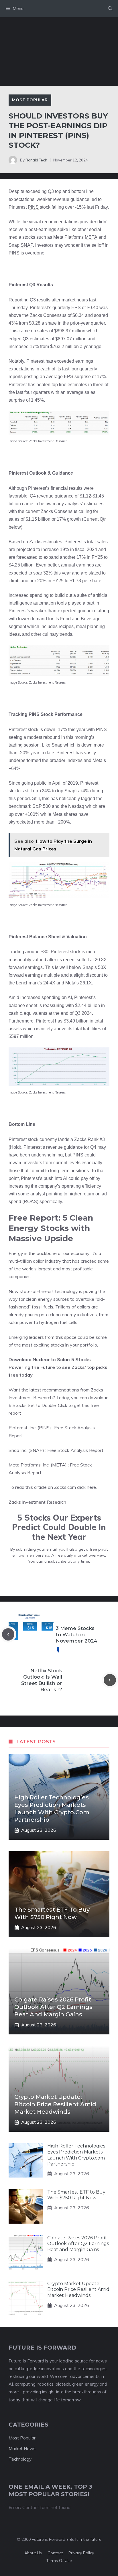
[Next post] (110, 1680)
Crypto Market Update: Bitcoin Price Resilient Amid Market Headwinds (55, 2104)
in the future (90, 2539)
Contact (55, 2553)
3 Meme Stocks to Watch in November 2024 (76, 1635)
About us (33, 2553)
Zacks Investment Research (37, 1502)
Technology (20, 2459)
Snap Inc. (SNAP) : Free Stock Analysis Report (56, 1450)
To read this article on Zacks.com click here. (53, 1487)
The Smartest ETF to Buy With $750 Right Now (76, 2195)
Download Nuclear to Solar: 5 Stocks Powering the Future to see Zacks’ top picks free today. (58, 1367)
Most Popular (30, 100)
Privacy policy (81, 2553)
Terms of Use (59, 2561)
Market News (22, 2448)
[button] (110, 9)
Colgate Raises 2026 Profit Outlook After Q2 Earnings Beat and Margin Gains (53, 2007)
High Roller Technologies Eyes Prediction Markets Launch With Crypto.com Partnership (76, 2155)
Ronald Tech (36, 160)
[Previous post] (8, 1634)
